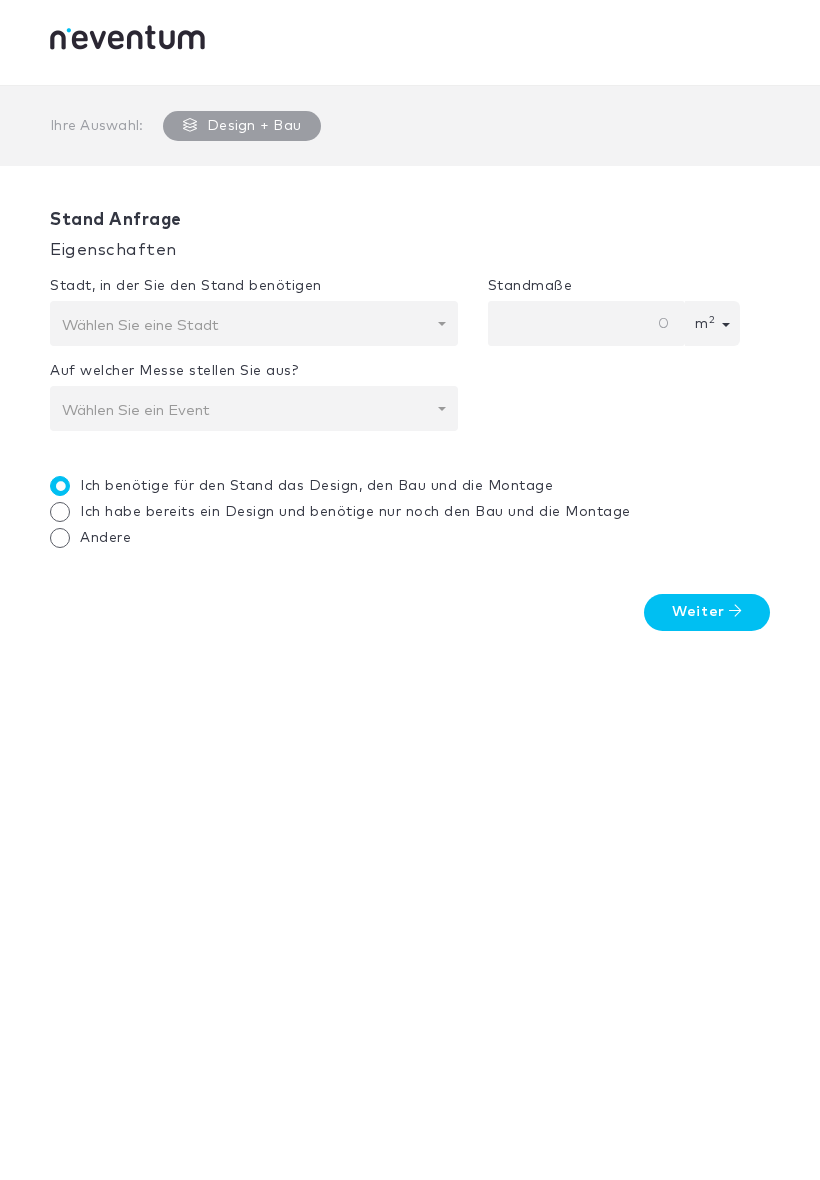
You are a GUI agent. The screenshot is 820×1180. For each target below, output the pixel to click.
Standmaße (530, 286)
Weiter (700, 612)
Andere (105, 538)
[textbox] (248, 326)
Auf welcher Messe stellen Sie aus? (174, 371)
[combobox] (254, 323)
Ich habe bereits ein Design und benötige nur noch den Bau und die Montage (355, 512)
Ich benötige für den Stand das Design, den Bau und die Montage (316, 486)
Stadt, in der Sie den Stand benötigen (186, 286)
